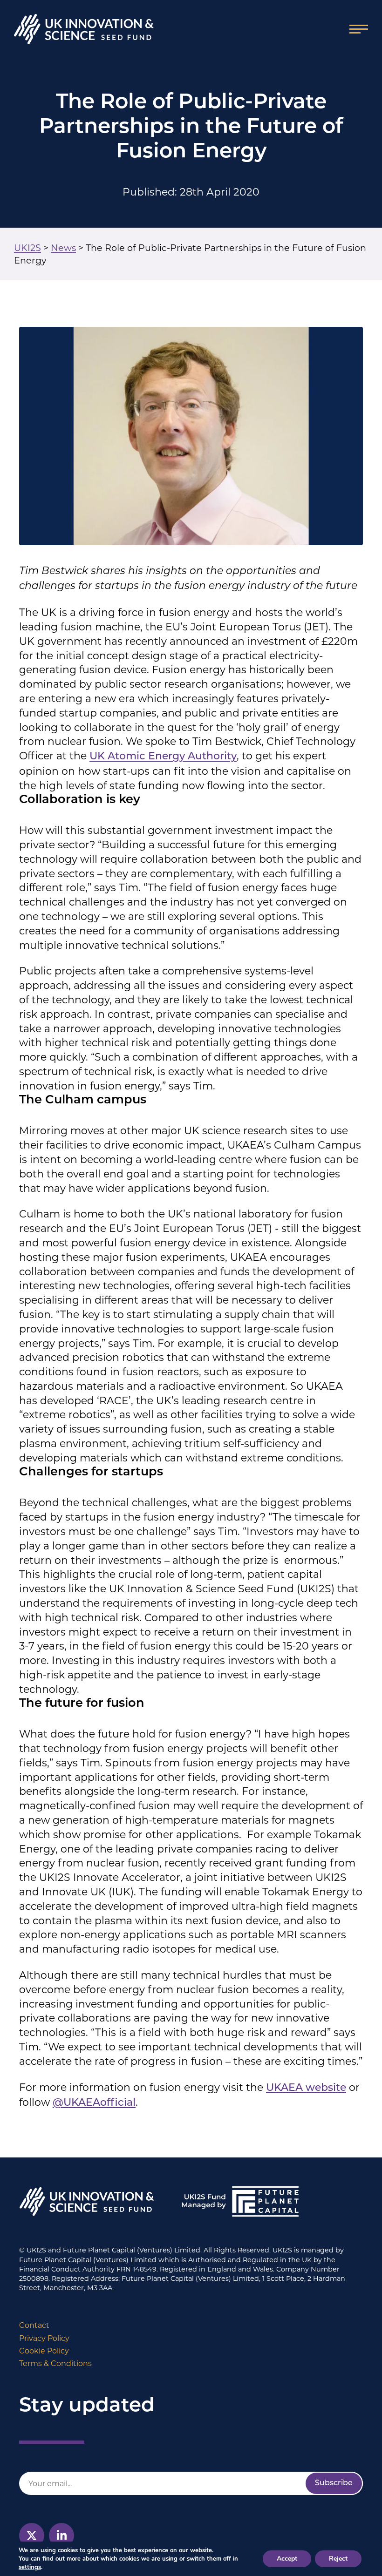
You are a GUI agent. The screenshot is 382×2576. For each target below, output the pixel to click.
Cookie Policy (44, 2351)
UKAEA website (306, 2088)
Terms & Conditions (55, 2364)
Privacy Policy (44, 2338)
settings (30, 2567)
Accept (287, 2559)
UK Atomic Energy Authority (163, 757)
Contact (34, 2325)
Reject (338, 2559)
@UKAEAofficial (94, 2103)
